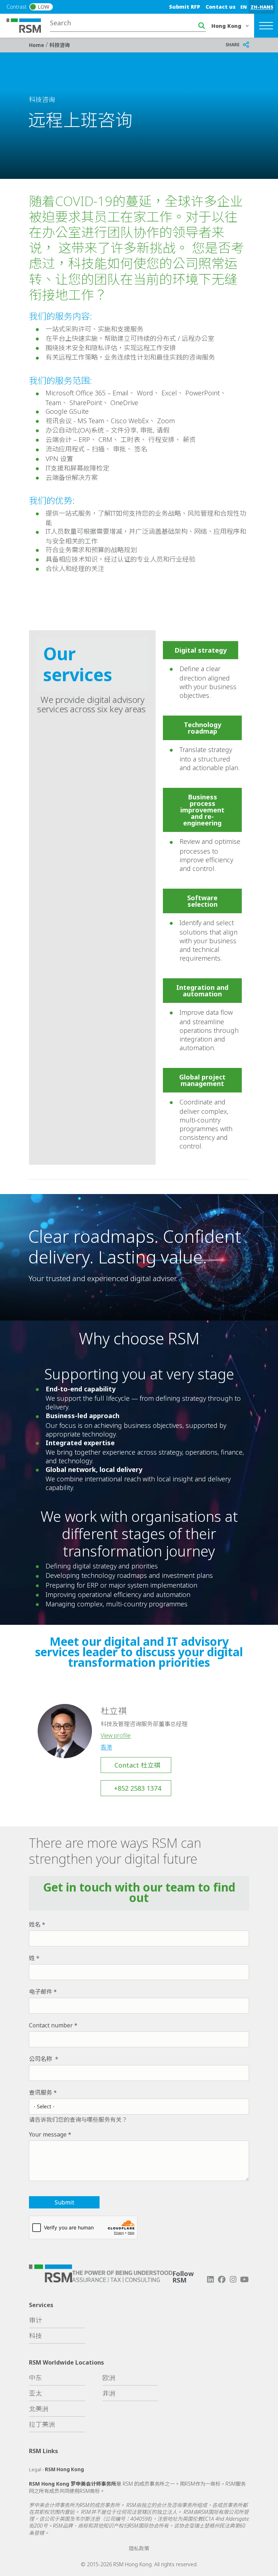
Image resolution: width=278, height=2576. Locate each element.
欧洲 (109, 2378)
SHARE (233, 45)
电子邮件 (41, 1992)
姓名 (35, 1924)
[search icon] (202, 26)
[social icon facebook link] (222, 2279)
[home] (28, 25)
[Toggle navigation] (266, 26)
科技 (35, 2336)
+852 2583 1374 (138, 1788)
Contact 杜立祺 (137, 1765)
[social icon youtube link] (244, 2279)
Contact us (221, 7)
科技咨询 (60, 45)
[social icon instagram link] (233, 2279)
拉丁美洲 (42, 2424)
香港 (106, 1747)
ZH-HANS (262, 7)
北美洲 (39, 2409)
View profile (116, 1735)
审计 (35, 2320)
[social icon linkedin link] (210, 2279)
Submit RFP (185, 7)
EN (244, 7)
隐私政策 (139, 2548)
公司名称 (41, 2059)
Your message (48, 2134)
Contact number (51, 2025)
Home (37, 45)
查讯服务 (41, 2092)
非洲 (109, 2393)
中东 (35, 2378)
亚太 (35, 2393)
